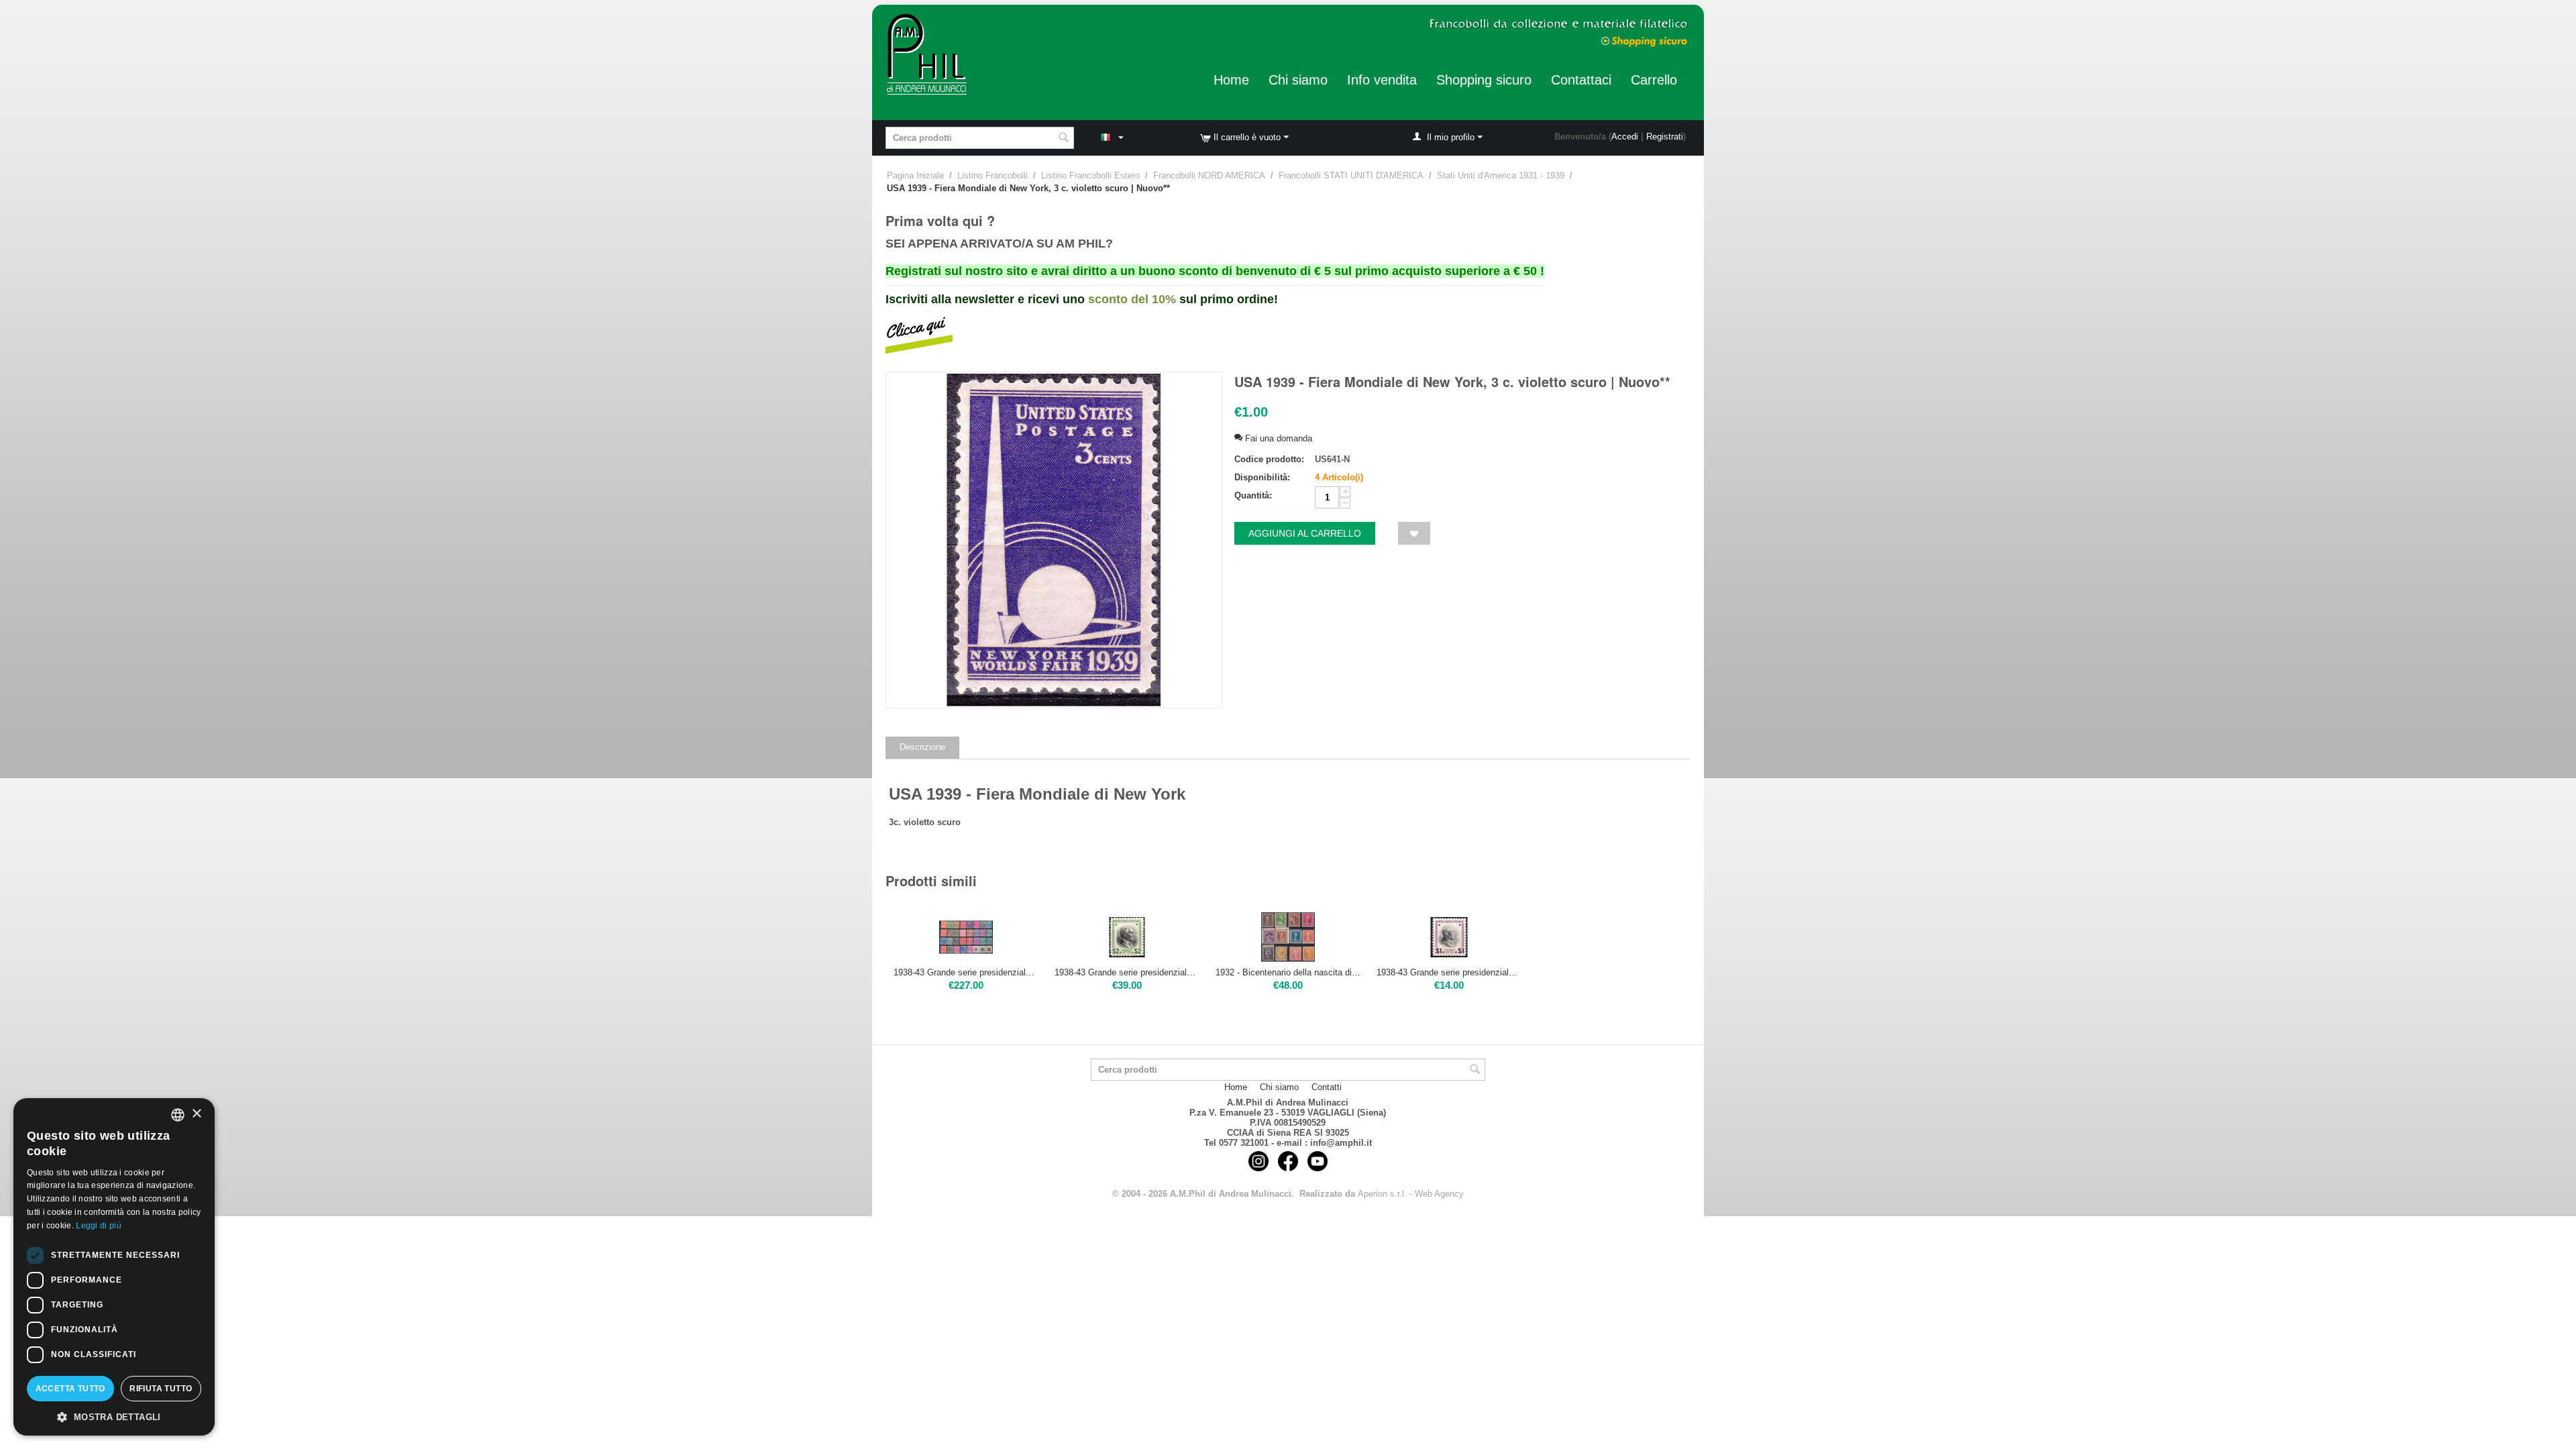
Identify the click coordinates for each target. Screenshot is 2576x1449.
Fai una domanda (1277, 438)
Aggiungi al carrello (1305, 533)
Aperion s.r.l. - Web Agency (1411, 1194)
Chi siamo (1298, 80)
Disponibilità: (1262, 477)
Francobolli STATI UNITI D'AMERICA (1351, 175)
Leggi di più (99, 1226)
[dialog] (114, 1267)
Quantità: (1253, 495)
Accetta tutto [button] (70, 1389)
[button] (114, 1416)
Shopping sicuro (1484, 80)
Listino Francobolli (992, 175)
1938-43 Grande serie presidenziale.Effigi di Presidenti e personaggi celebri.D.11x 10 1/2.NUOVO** (966, 972)
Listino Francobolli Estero (1090, 175)
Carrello (1654, 80)
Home (1231, 80)
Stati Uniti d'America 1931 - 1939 (1501, 175)
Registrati (1665, 137)
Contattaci (1581, 80)
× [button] (196, 1114)
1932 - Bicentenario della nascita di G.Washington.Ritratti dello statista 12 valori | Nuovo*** (1288, 972)
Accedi (1625, 137)
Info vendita (1382, 80)
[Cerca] (1064, 139)
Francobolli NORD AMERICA (1209, 175)
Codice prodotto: (1269, 459)
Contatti (1327, 1087)
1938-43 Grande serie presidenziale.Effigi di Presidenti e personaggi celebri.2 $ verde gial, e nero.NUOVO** (1127, 972)
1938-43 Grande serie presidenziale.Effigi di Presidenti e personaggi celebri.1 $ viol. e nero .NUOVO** (1449, 972)
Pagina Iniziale (915, 175)
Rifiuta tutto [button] (161, 1389)
